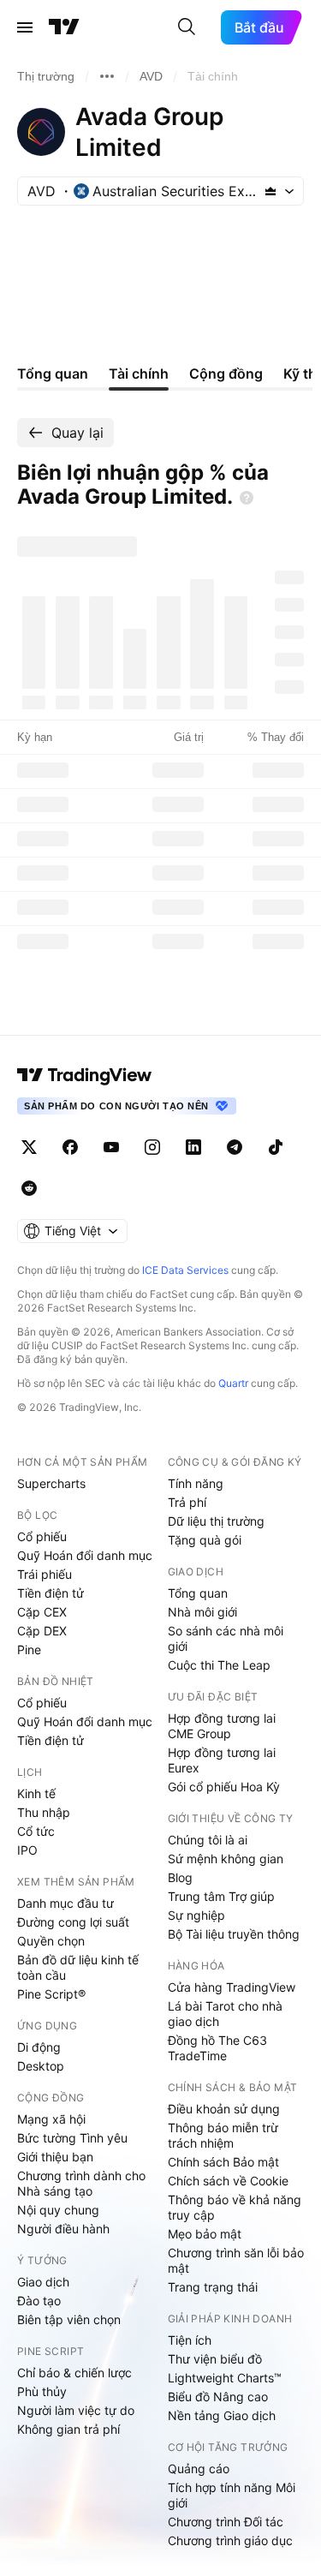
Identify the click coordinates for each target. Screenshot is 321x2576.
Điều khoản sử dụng (224, 2109)
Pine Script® (51, 1994)
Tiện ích (190, 2340)
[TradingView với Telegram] (235, 1147)
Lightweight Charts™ (225, 2378)
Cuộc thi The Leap (219, 1665)
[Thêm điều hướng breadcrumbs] (107, 76)
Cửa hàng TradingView (232, 1987)
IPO (27, 1850)
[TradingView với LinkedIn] (193, 1147)
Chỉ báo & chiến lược (74, 2373)
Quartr (233, 1383)
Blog (180, 1877)
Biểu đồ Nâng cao (218, 2397)
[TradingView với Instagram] (152, 1147)
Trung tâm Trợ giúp (221, 1896)
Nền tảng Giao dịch (222, 2415)
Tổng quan (198, 1593)
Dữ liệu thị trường (216, 1521)
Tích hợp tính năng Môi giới (232, 2495)
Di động (39, 2047)
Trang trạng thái (213, 2287)
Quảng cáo (199, 2468)
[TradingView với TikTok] (276, 1147)
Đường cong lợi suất (73, 1922)
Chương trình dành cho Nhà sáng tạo (81, 2183)
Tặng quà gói (205, 1540)
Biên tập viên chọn (69, 2319)
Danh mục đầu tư (65, 1903)
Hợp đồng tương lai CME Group (222, 1726)
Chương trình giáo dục (230, 2540)
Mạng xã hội (51, 2119)
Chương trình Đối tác (226, 2522)
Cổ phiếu (42, 1536)
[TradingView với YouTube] (111, 1147)
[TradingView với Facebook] (70, 1147)
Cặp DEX (42, 1631)
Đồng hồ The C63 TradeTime (217, 2048)
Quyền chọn (51, 1941)
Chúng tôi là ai (208, 1840)
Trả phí (187, 1502)
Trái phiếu (45, 1574)
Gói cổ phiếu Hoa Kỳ (224, 1787)
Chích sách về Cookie (228, 2181)
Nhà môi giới (202, 1612)
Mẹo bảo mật (205, 2234)
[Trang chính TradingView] (64, 27)
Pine (29, 1650)
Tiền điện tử (51, 1593)
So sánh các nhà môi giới (226, 1638)
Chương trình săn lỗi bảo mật (236, 2260)
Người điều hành (63, 2229)
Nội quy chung (58, 2210)
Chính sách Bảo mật (223, 2162)
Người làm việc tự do (76, 2410)
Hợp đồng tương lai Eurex (222, 1760)
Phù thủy (42, 2391)
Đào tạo (39, 2301)
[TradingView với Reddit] (29, 1188)
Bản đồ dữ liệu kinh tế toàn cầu (78, 1967)
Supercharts (51, 1483)
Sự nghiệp (196, 1915)
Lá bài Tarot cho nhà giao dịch (225, 2014)
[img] (270, 191)
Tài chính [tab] (139, 374)
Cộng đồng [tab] (226, 374)
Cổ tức (36, 1831)
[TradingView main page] (85, 1075)
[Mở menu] (25, 27)
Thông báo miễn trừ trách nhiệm (223, 2135)
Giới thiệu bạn (55, 2157)
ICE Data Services (185, 1270)
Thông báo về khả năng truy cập (235, 2207)
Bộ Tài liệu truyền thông (234, 1934)
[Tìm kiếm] (187, 27)
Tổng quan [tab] (53, 374)
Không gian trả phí (68, 2429)
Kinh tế (36, 1793)
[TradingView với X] (29, 1147)
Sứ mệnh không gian (226, 1859)
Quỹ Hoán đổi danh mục (85, 1555)
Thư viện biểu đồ (215, 2359)
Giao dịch (43, 2282)
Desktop (41, 2066)
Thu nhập (44, 1812)
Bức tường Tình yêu (72, 2138)
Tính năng (196, 1483)
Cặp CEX (42, 1612)
